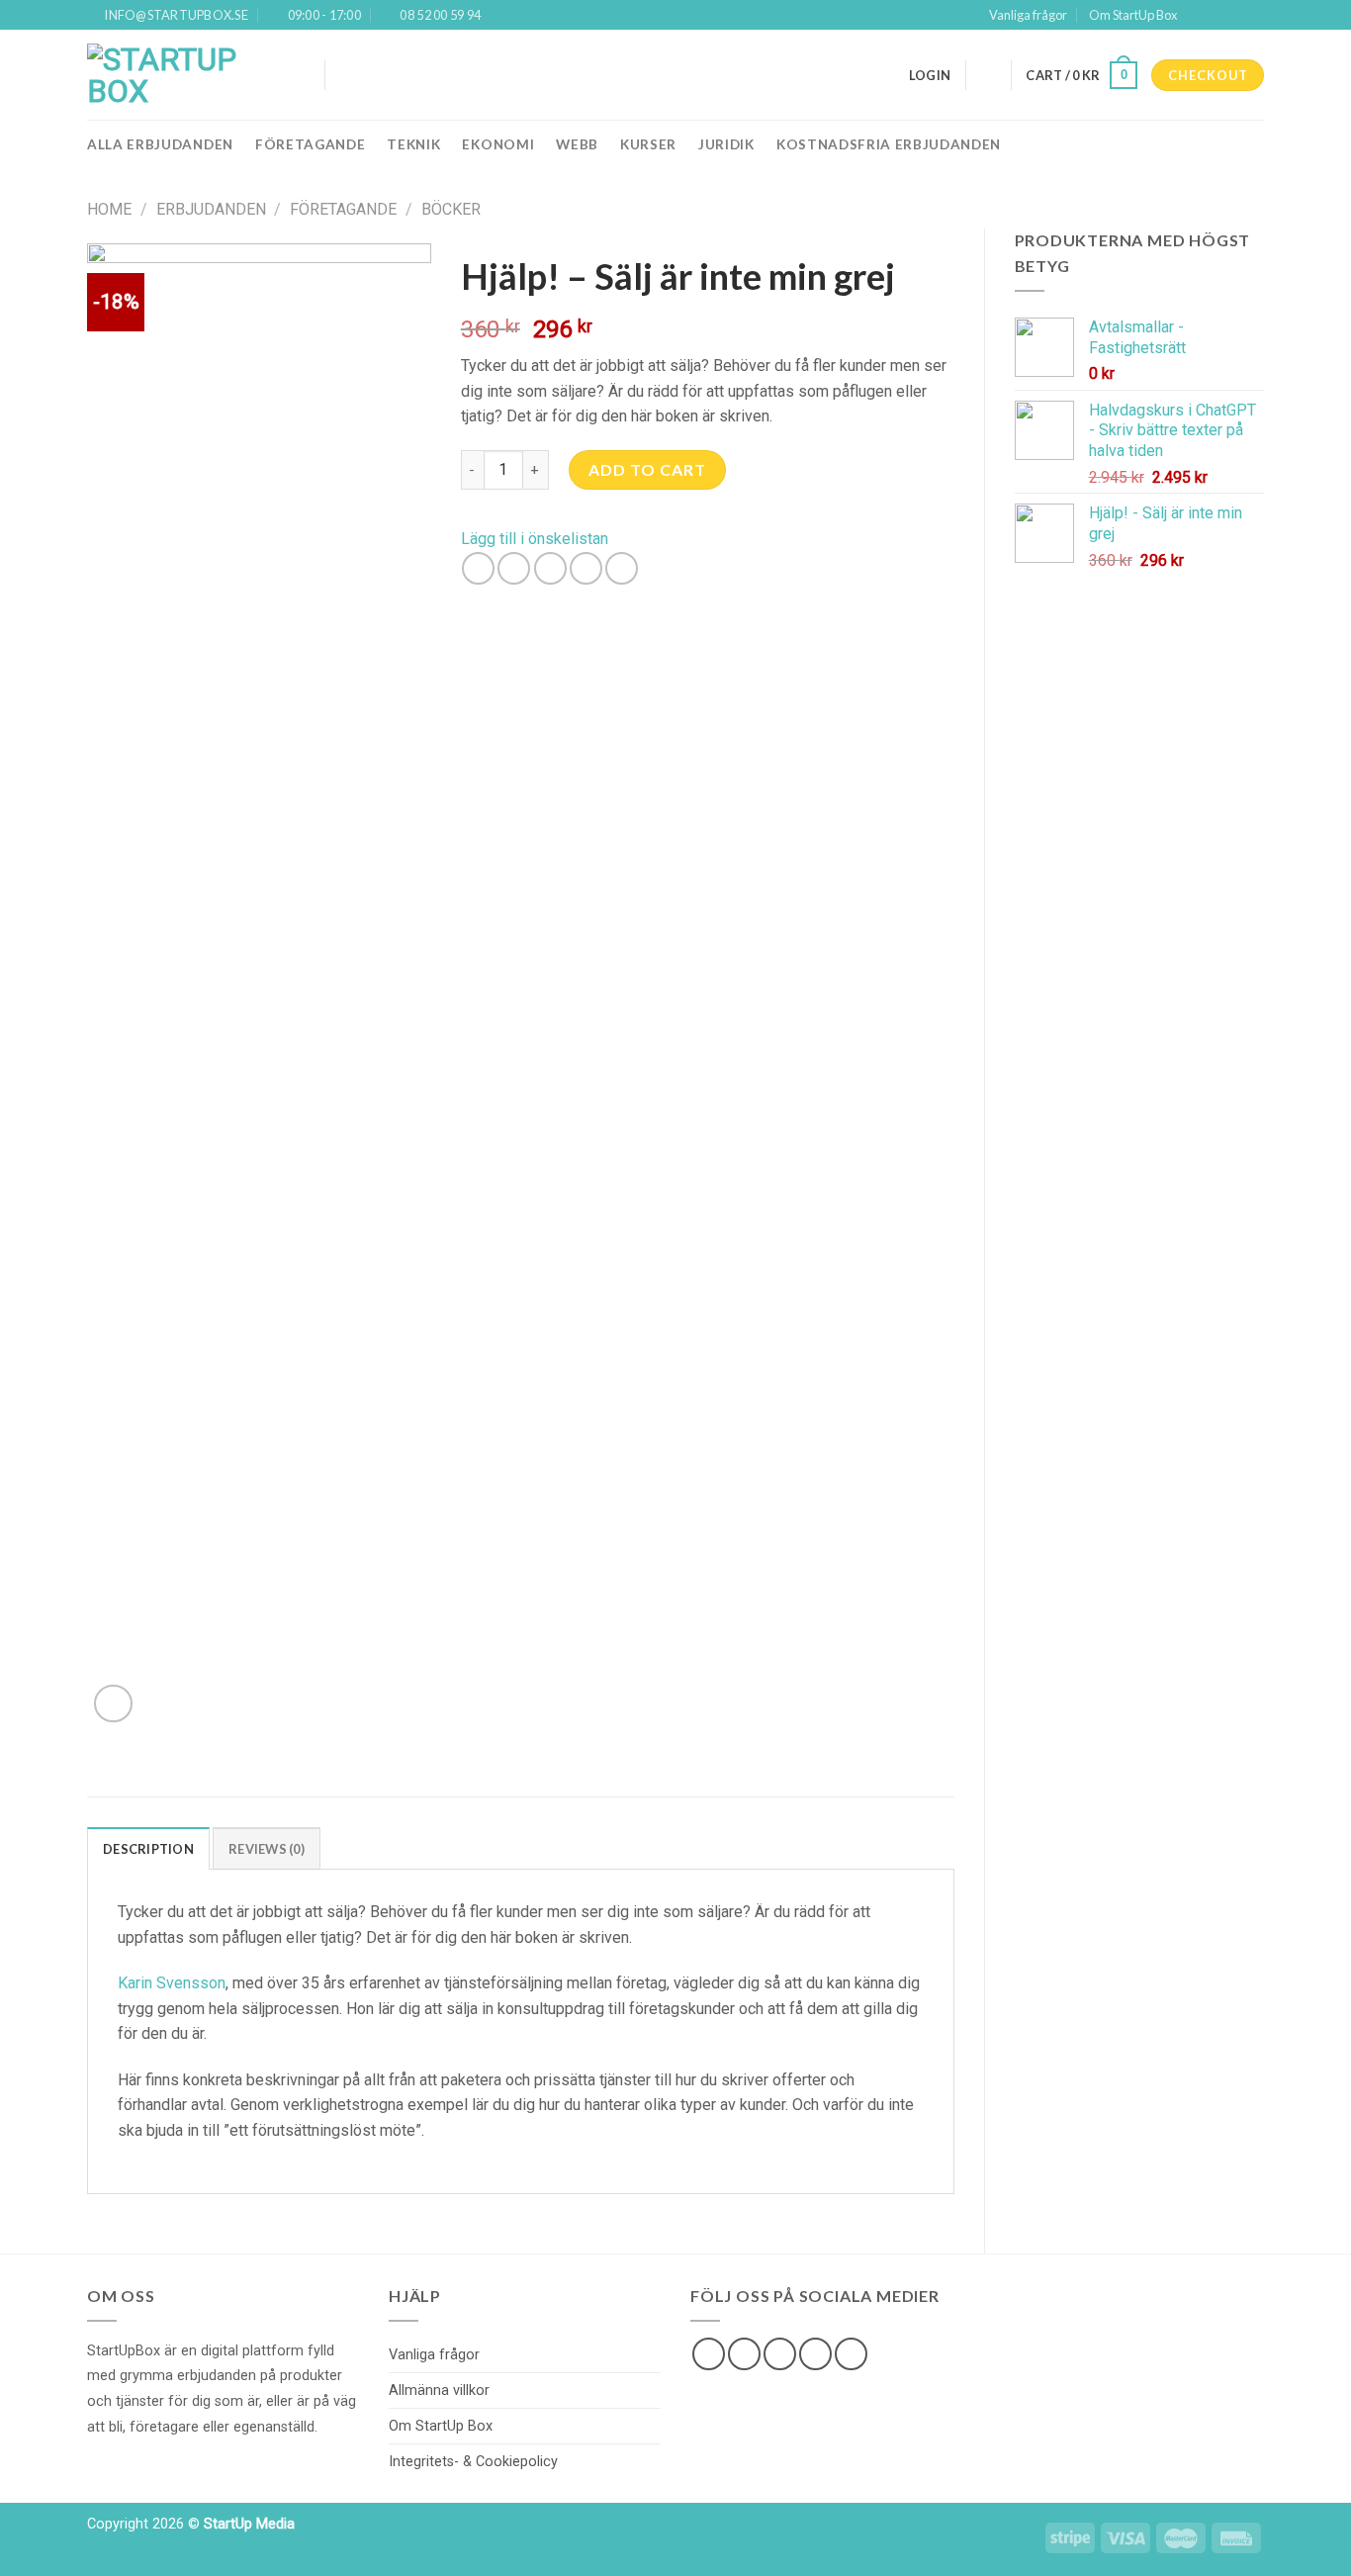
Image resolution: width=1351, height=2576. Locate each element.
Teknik (413, 144)
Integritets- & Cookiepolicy (473, 2462)
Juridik (726, 144)
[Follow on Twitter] (1235, 15)
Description (148, 1849)
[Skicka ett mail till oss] (815, 2354)
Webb (577, 144)
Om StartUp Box (1133, 15)
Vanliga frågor (1028, 15)
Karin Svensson (172, 1983)
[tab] (148, 1848)
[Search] (348, 75)
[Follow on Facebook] (1198, 15)
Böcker (451, 209)
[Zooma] (113, 1704)
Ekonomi (498, 144)
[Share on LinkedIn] (622, 568)
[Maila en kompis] (550, 568)
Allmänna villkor (439, 2391)
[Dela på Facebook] (478, 568)
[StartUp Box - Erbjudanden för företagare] (191, 75)
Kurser (648, 144)
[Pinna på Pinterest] (586, 568)
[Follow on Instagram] (1216, 15)
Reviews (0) (267, 1849)
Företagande (310, 144)
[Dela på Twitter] (514, 568)
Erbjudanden (211, 209)
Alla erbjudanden (160, 144)
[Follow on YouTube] (1254, 15)
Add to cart (647, 469)
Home (109, 209)
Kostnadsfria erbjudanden (889, 144)
